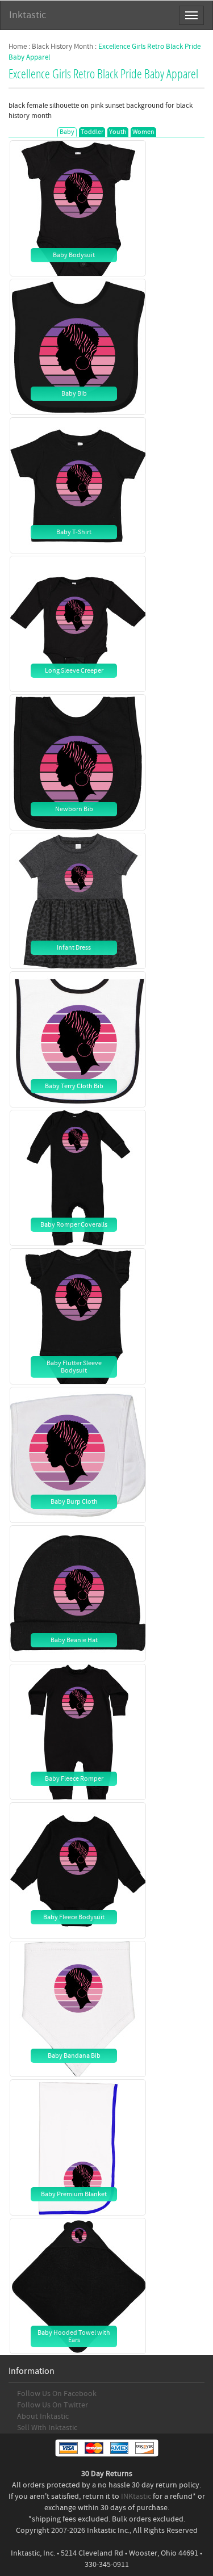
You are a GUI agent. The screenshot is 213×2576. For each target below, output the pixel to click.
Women (143, 132)
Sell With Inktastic (47, 2428)
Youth (118, 132)
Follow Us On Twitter (53, 2405)
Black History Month (62, 47)
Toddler (92, 132)
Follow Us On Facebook (57, 2394)
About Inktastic (43, 2416)
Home (18, 47)
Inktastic (28, 15)
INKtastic (136, 2497)
